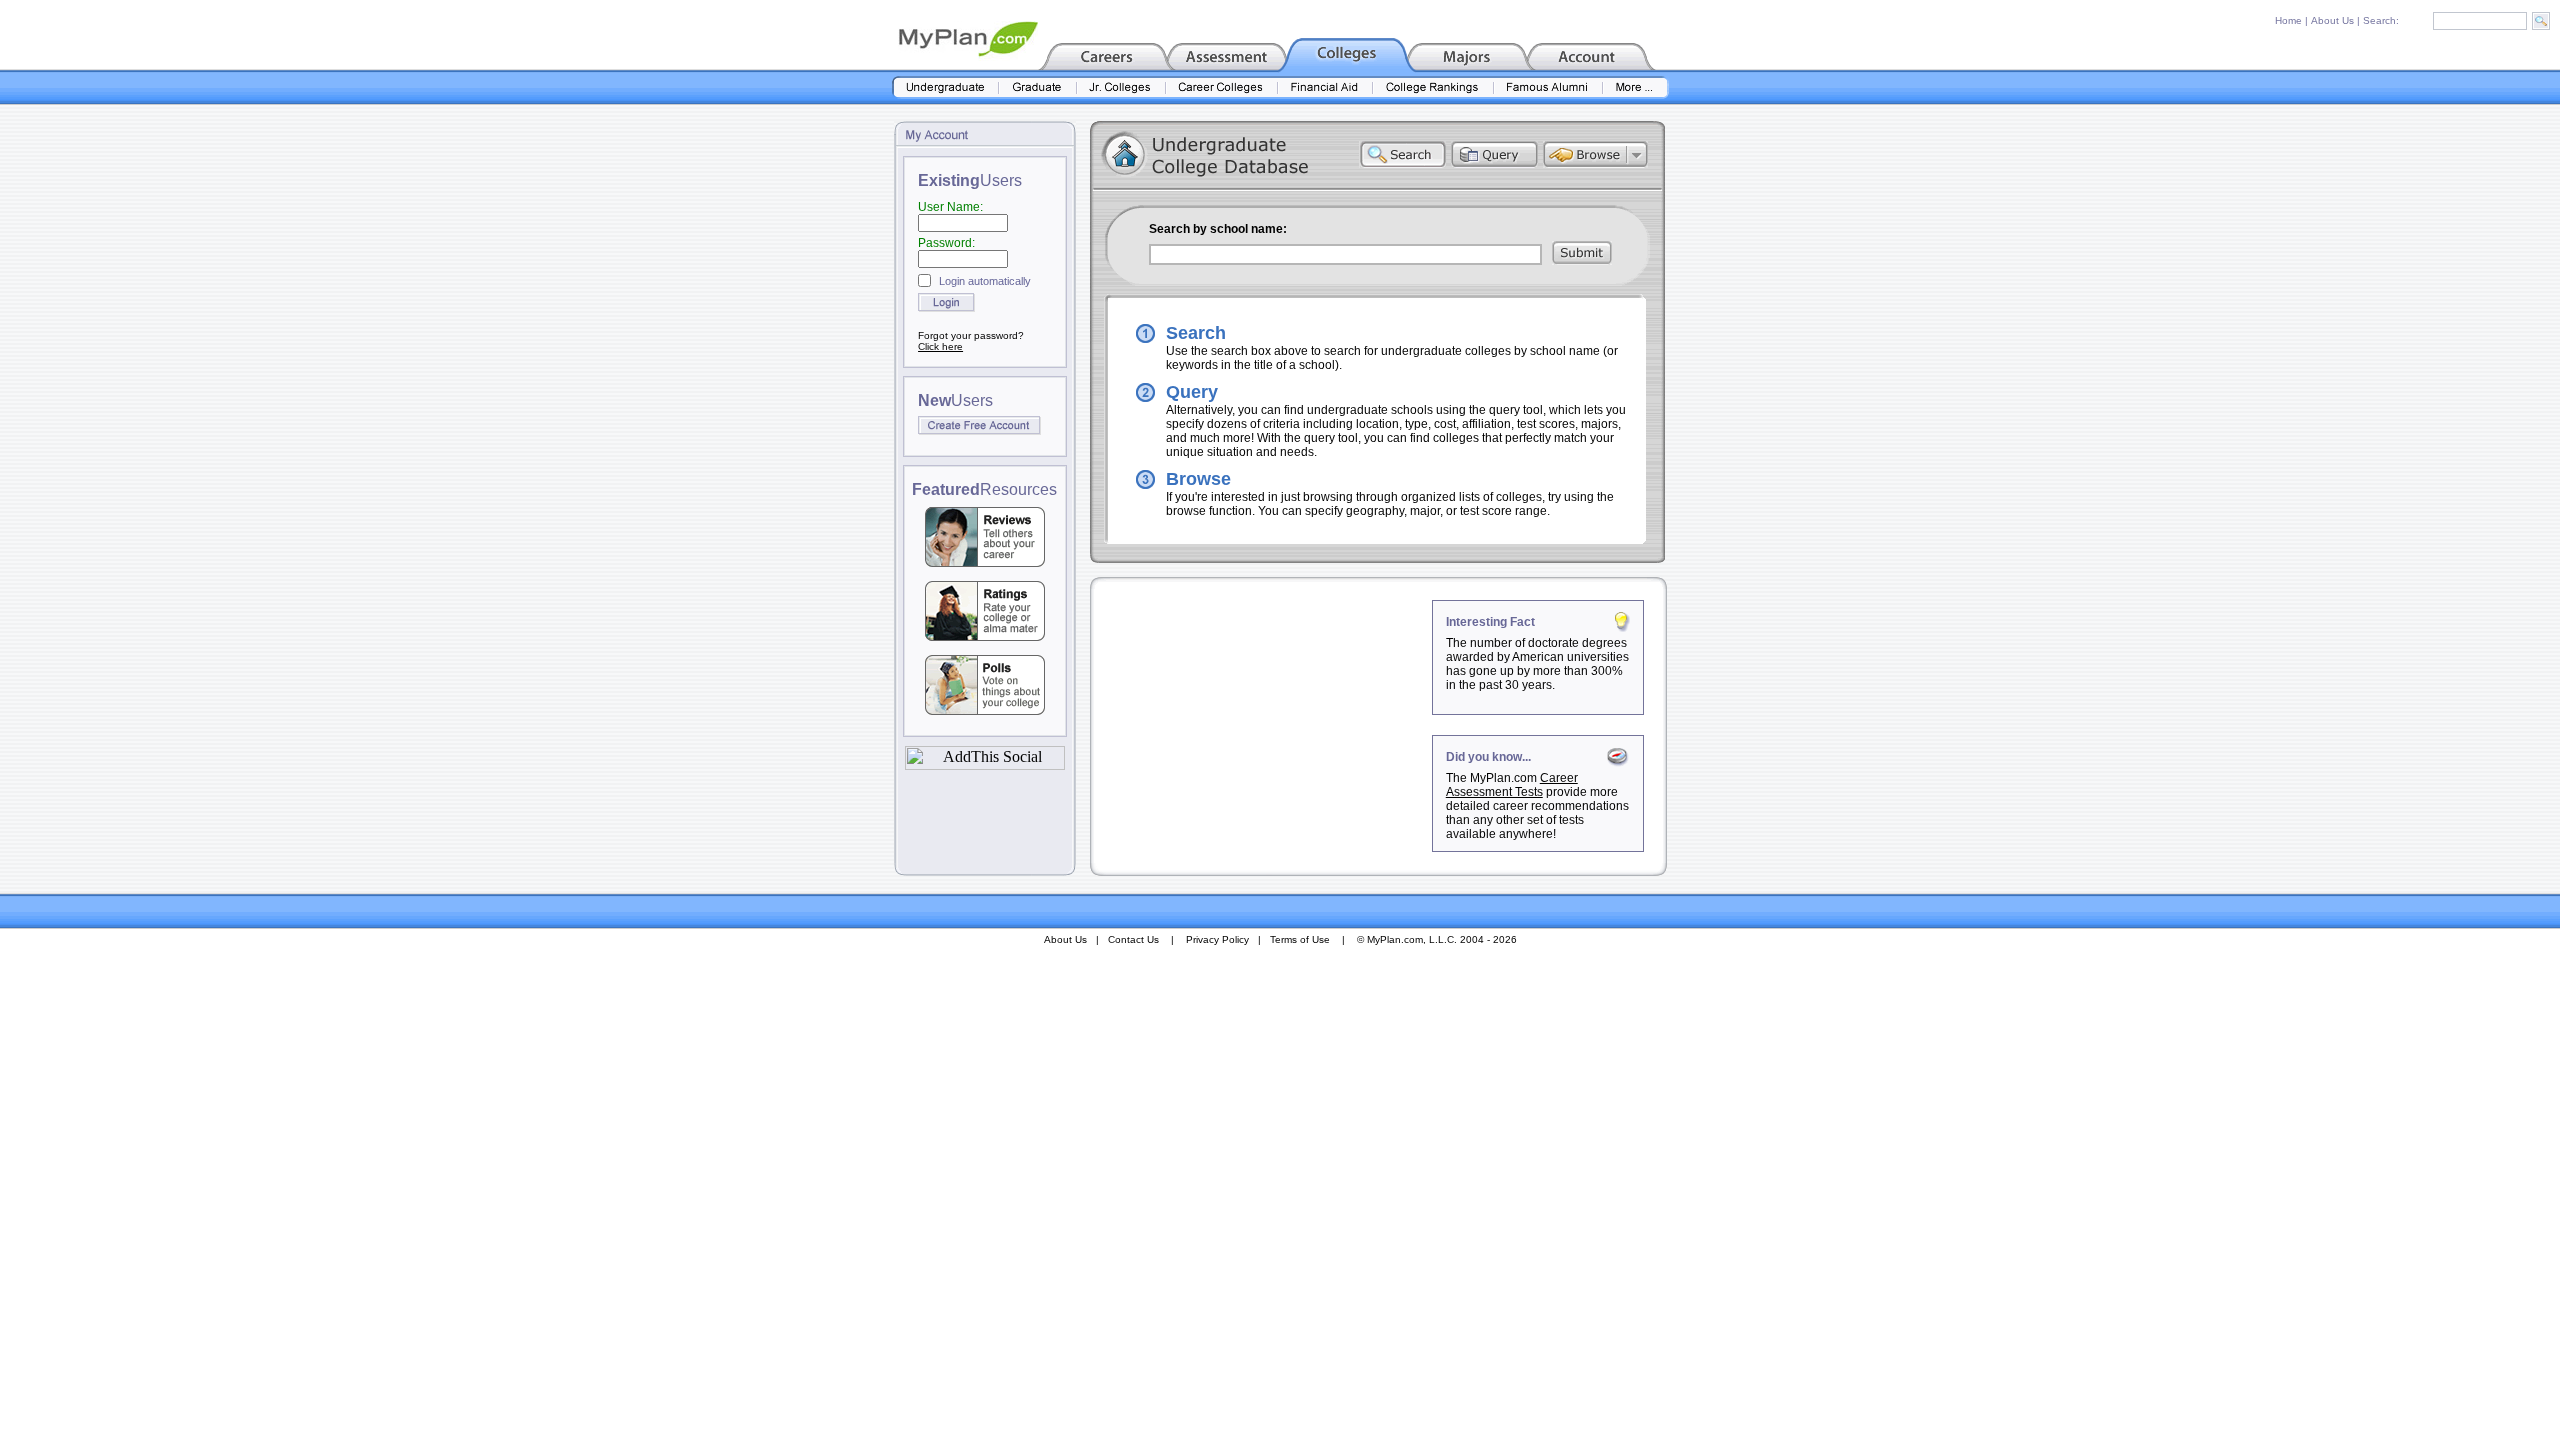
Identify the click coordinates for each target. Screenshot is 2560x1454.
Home (2288, 20)
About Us (2332, 20)
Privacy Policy (1217, 939)
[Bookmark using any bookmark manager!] (985, 764)
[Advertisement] (1263, 725)
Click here (940, 346)
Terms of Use (1300, 939)
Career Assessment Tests (1512, 785)
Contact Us (1133, 939)
